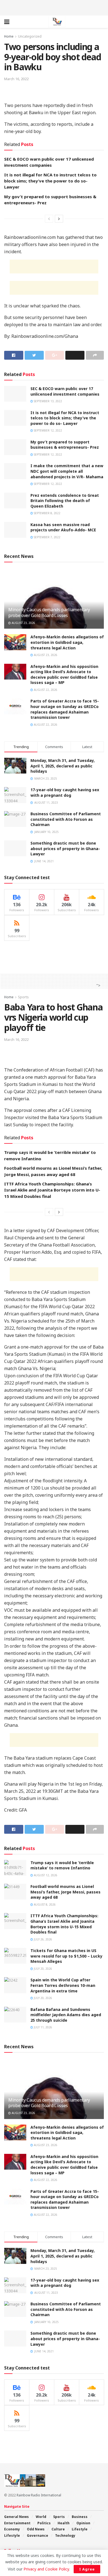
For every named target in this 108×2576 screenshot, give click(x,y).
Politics (44, 2523)
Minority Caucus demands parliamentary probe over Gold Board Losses (49, 612)
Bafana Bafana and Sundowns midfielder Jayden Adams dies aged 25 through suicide (66, 2015)
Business (80, 2517)
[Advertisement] (54, 7)
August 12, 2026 (45, 1875)
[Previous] (49, 219)
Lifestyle (80, 2529)
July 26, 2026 (43, 1939)
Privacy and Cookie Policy (46, 2569)
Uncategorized (30, 36)
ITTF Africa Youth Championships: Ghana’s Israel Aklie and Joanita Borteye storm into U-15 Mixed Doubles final (52, 1190)
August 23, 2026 (23, 623)
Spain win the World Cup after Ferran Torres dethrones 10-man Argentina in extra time (63, 1985)
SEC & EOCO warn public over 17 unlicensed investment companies (65, 391)
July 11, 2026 (43, 2027)
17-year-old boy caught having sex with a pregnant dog (65, 792)
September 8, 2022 (47, 513)
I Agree (87, 2569)
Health (64, 2523)
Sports (23, 997)
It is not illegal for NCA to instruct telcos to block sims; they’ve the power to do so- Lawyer (50, 181)
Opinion (83, 2523)
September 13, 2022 (47, 401)
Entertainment (17, 2523)
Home (9, 36)
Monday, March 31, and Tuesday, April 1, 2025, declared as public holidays (63, 766)
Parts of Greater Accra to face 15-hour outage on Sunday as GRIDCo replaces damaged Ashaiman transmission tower (65, 709)
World (41, 2517)
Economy (12, 2529)
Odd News (36, 2529)
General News (16, 2517)
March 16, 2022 (16, 79)
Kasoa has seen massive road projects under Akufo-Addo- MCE (63, 527)
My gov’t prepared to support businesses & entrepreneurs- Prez (65, 445)
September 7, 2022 (47, 537)
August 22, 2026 (45, 690)
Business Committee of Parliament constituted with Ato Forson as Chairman (66, 819)
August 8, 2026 (44, 1904)
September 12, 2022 (47, 430)
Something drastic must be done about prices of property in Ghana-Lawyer (65, 848)
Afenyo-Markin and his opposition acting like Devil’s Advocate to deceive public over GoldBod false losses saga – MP (64, 675)
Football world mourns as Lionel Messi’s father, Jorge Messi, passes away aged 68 (65, 1892)
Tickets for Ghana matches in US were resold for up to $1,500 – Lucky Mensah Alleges (66, 1956)
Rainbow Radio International (39, 2495)
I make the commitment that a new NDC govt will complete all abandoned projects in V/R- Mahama (67, 471)
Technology (65, 2535)
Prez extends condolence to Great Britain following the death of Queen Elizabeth (65, 501)
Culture (58, 2529)
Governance (38, 2535)
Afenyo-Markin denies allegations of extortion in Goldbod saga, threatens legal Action (67, 642)
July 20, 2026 (43, 1969)
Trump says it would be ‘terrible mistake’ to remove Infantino (62, 1865)
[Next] (59, 219)
